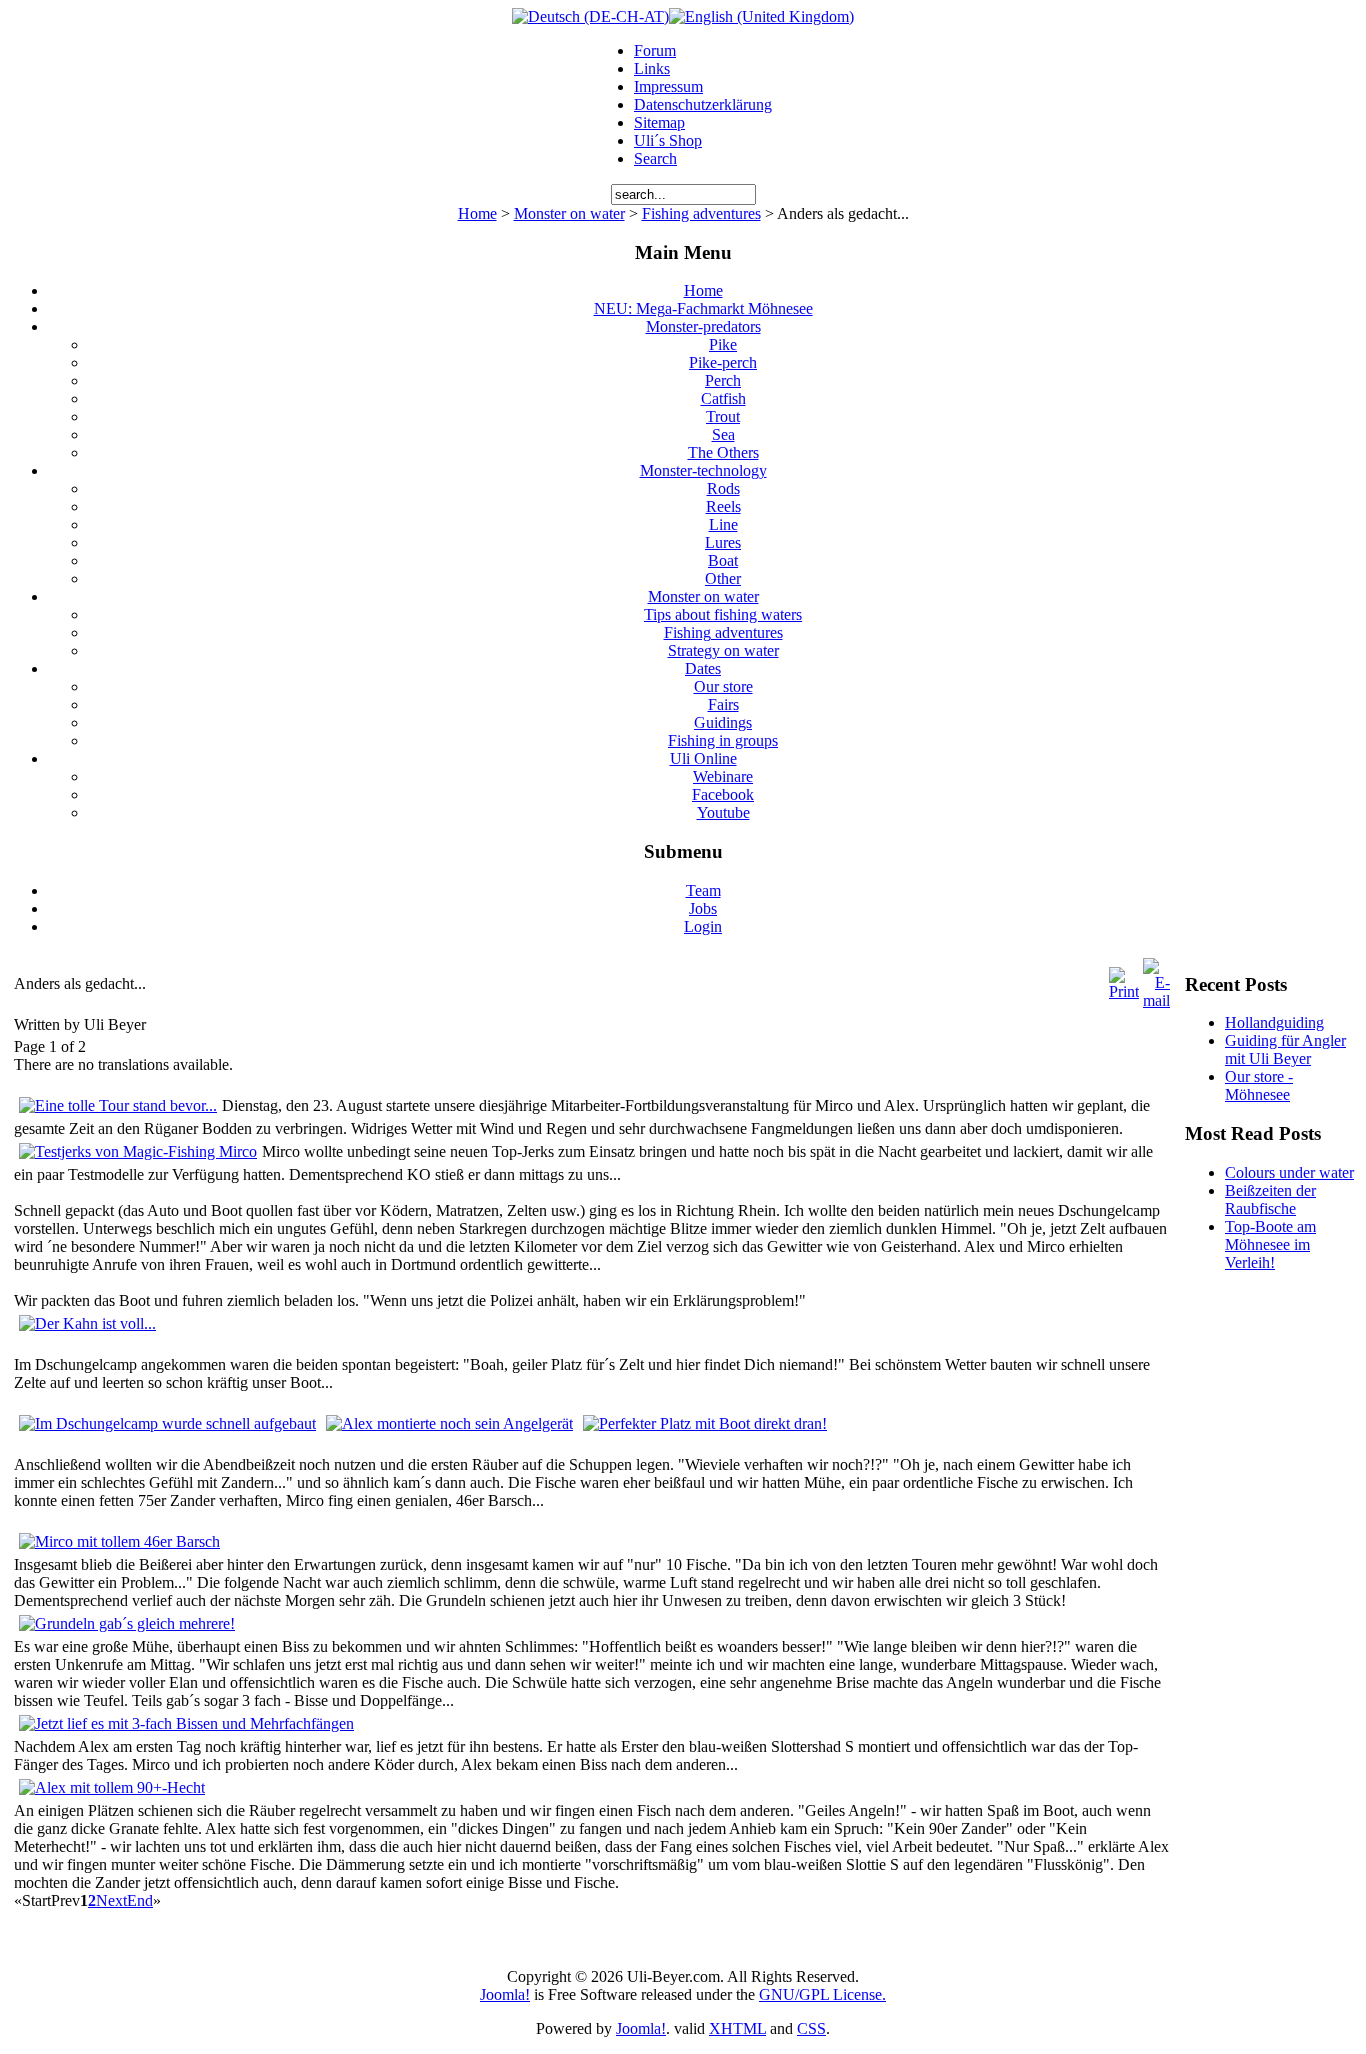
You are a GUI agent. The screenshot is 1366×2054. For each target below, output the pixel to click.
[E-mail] (1156, 1000)
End (140, 1900)
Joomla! (505, 1994)
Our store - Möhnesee (1259, 1085)
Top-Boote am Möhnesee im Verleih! (1270, 1244)
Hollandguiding (1274, 1022)
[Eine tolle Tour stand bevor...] (118, 1105)
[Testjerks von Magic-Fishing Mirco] (138, 1151)
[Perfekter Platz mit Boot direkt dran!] (705, 1423)
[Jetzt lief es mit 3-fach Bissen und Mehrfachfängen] (186, 1723)
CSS (811, 2028)
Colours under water (1289, 1172)
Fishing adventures (701, 213)
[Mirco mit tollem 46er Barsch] (119, 1541)
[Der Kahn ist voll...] (87, 1323)
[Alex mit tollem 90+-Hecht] (112, 1787)
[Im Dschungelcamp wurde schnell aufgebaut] (167, 1423)
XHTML (737, 2028)
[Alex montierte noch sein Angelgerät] (449, 1423)
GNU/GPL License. (822, 1994)
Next (111, 1900)
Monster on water (569, 213)
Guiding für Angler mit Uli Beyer (1285, 1049)
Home (477, 213)
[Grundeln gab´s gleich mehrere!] (127, 1623)
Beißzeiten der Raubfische (1270, 1199)
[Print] (1124, 991)
